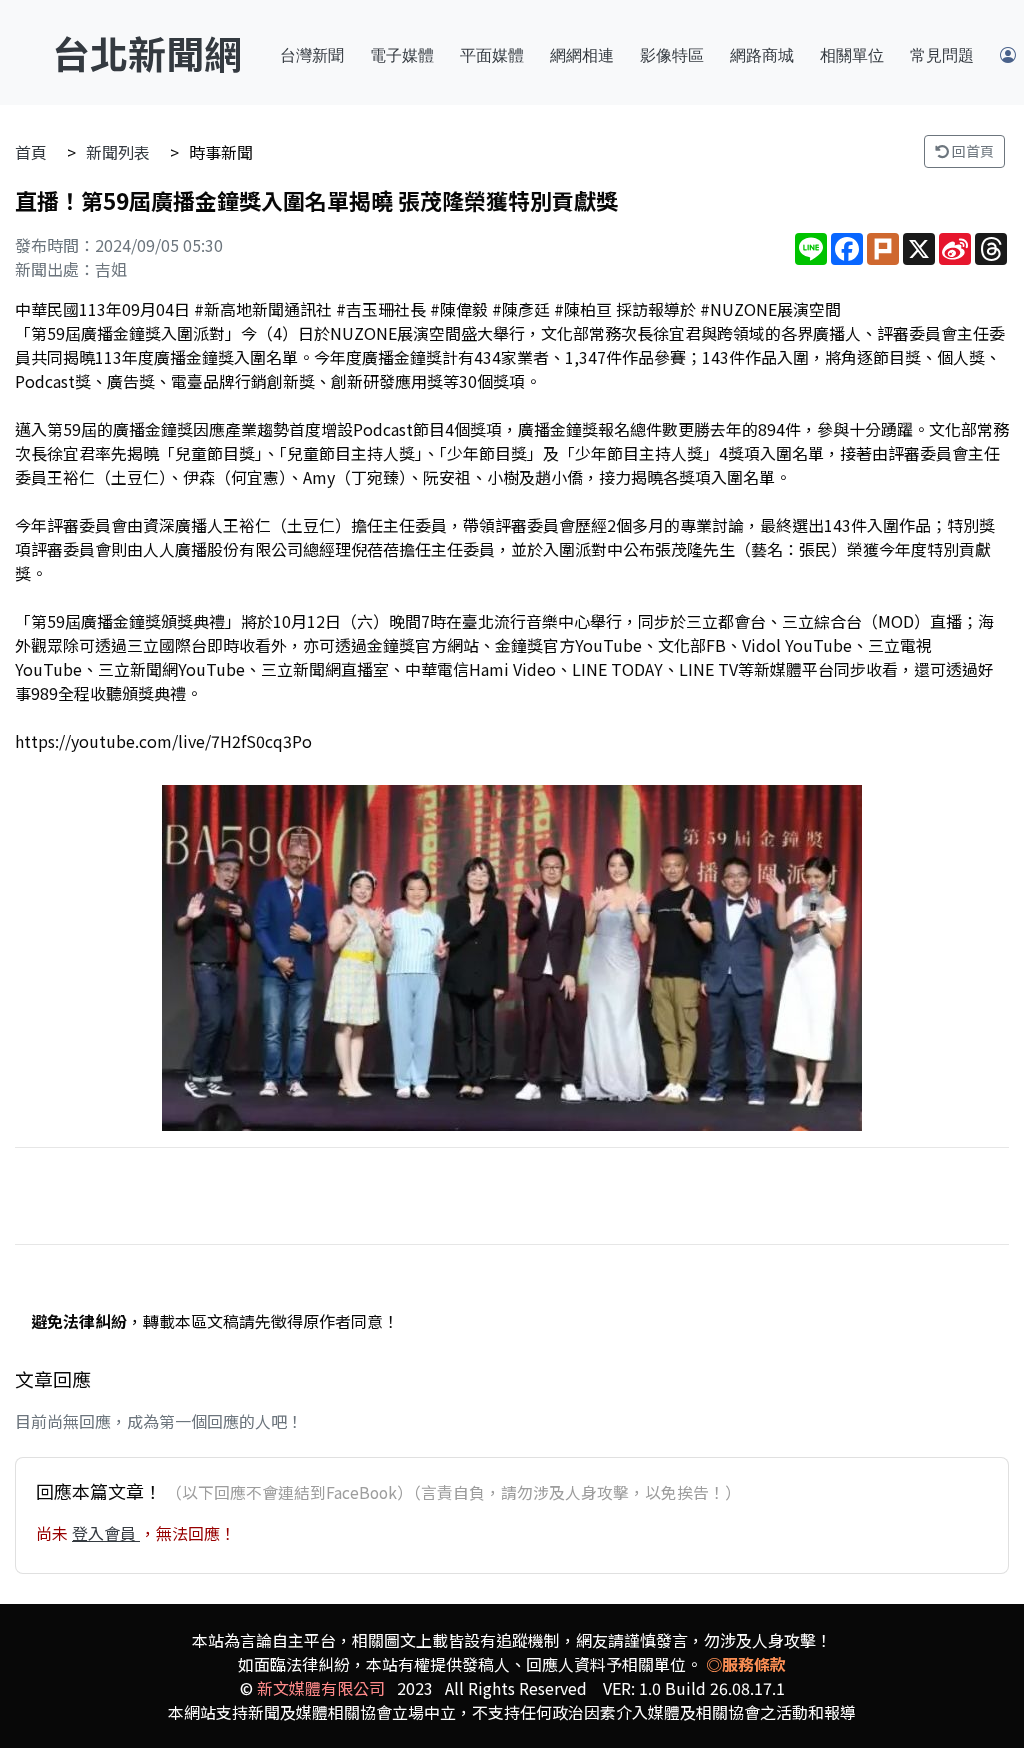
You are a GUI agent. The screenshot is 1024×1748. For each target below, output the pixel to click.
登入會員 (106, 1533)
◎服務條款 (746, 1664)
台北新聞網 (147, 52)
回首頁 (971, 151)
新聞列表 (118, 152)
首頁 (31, 152)
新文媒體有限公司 (321, 1688)
